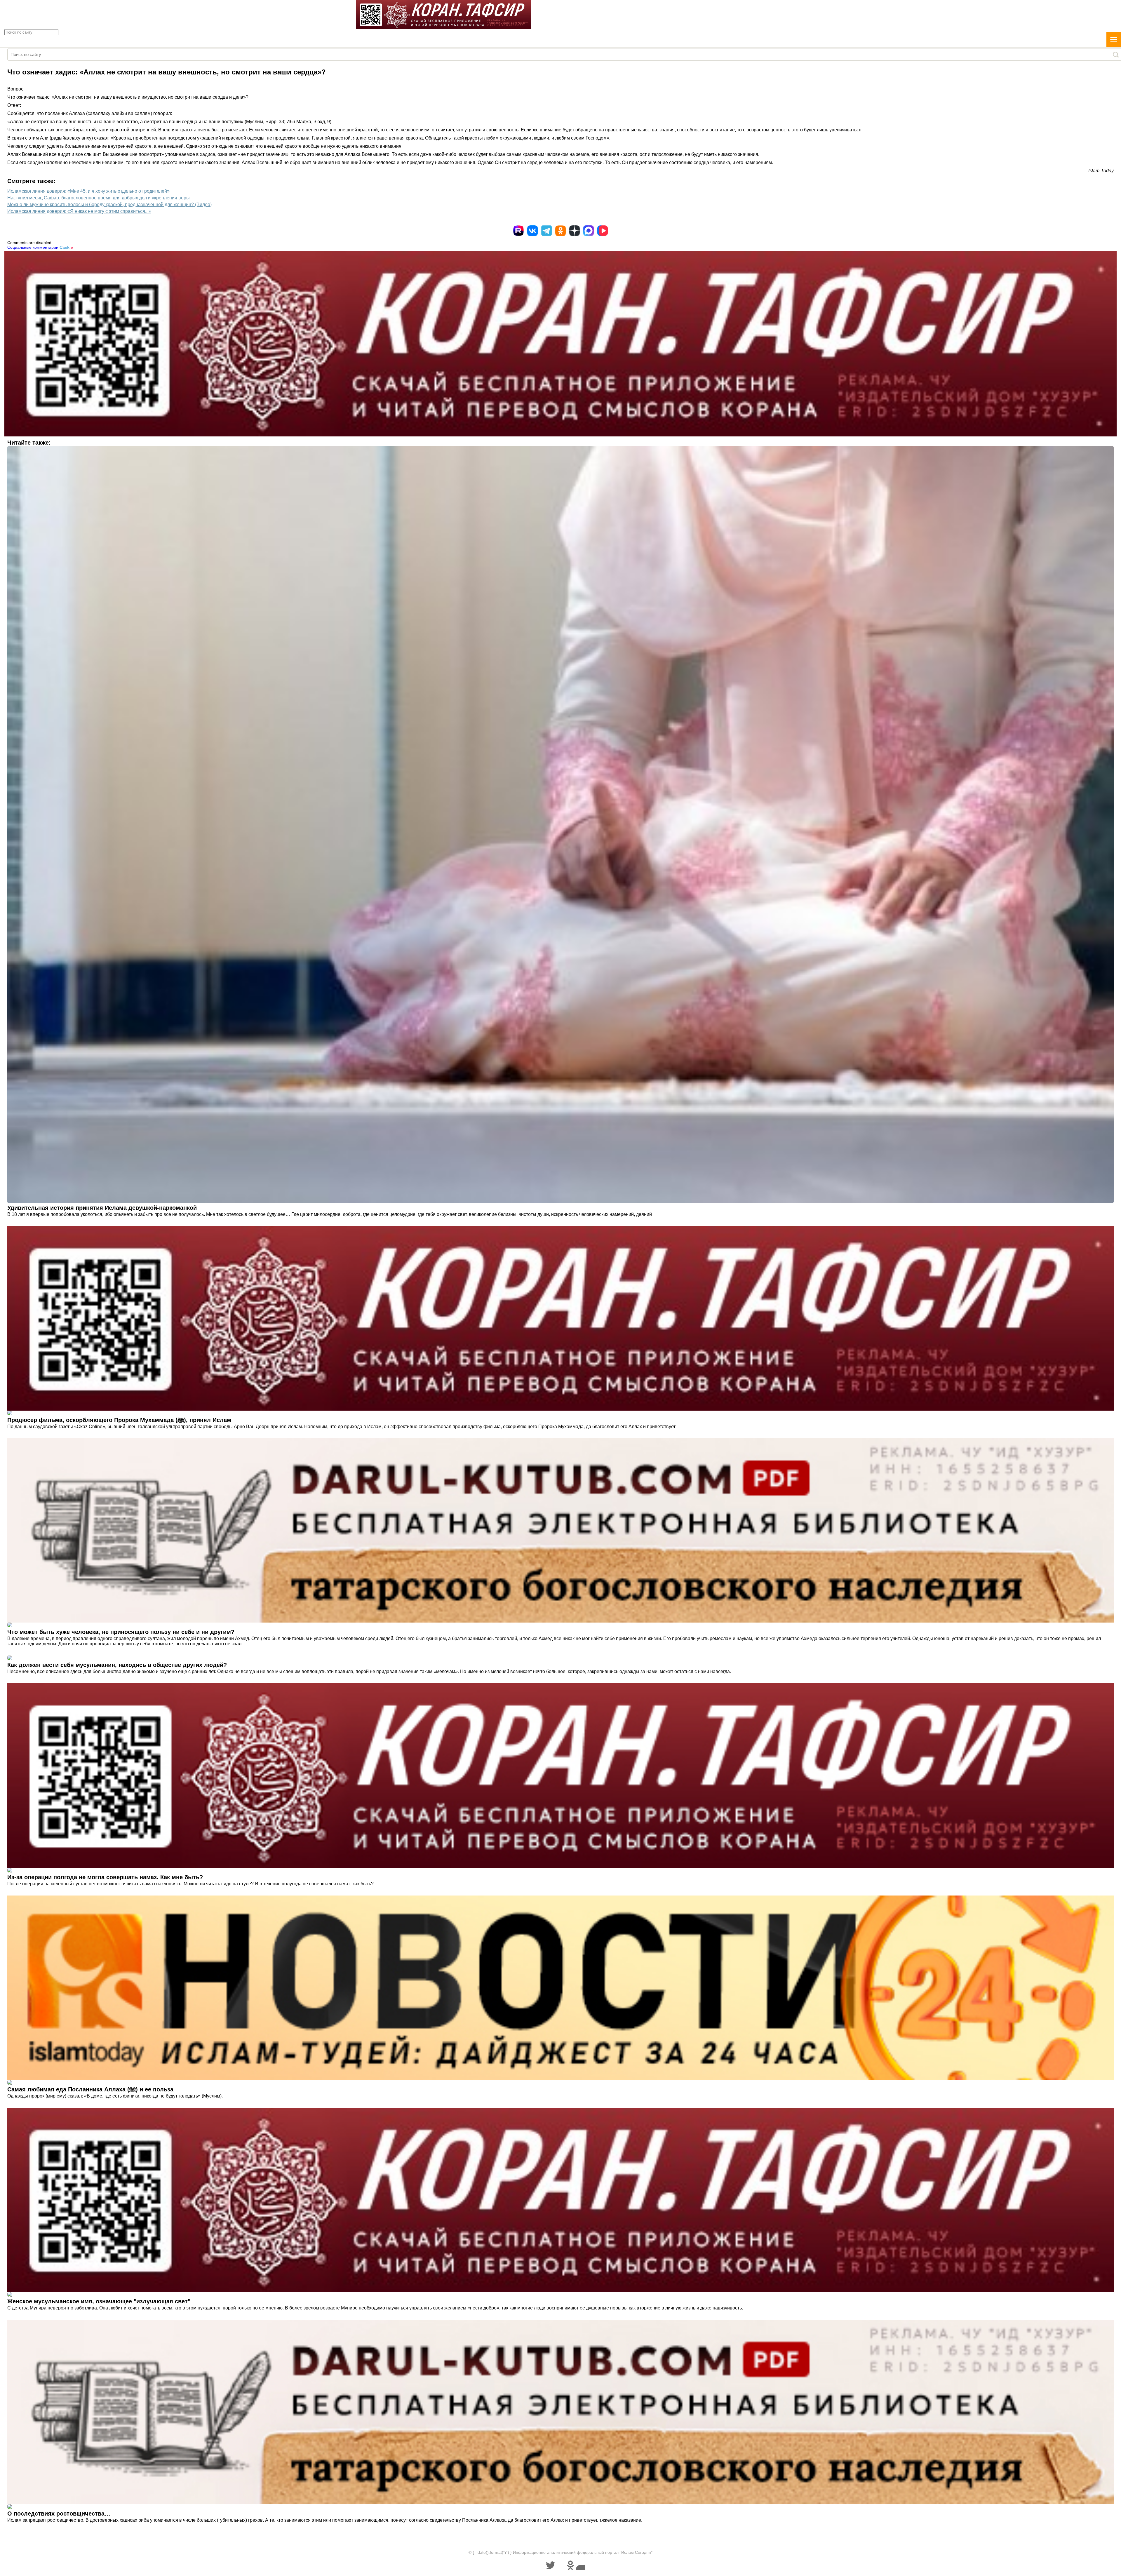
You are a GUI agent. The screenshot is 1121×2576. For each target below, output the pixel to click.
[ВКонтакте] (532, 231)
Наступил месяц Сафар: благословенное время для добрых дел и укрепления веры (99, 198)
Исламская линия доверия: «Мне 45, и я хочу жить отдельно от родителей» (88, 191)
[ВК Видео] (603, 231)
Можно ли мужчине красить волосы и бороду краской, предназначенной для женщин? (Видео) (109, 204)
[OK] (560, 231)
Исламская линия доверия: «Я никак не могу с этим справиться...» (79, 211)
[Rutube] (518, 231)
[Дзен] (575, 231)
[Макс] (589, 231)
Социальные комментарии (40, 247)
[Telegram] (546, 231)
